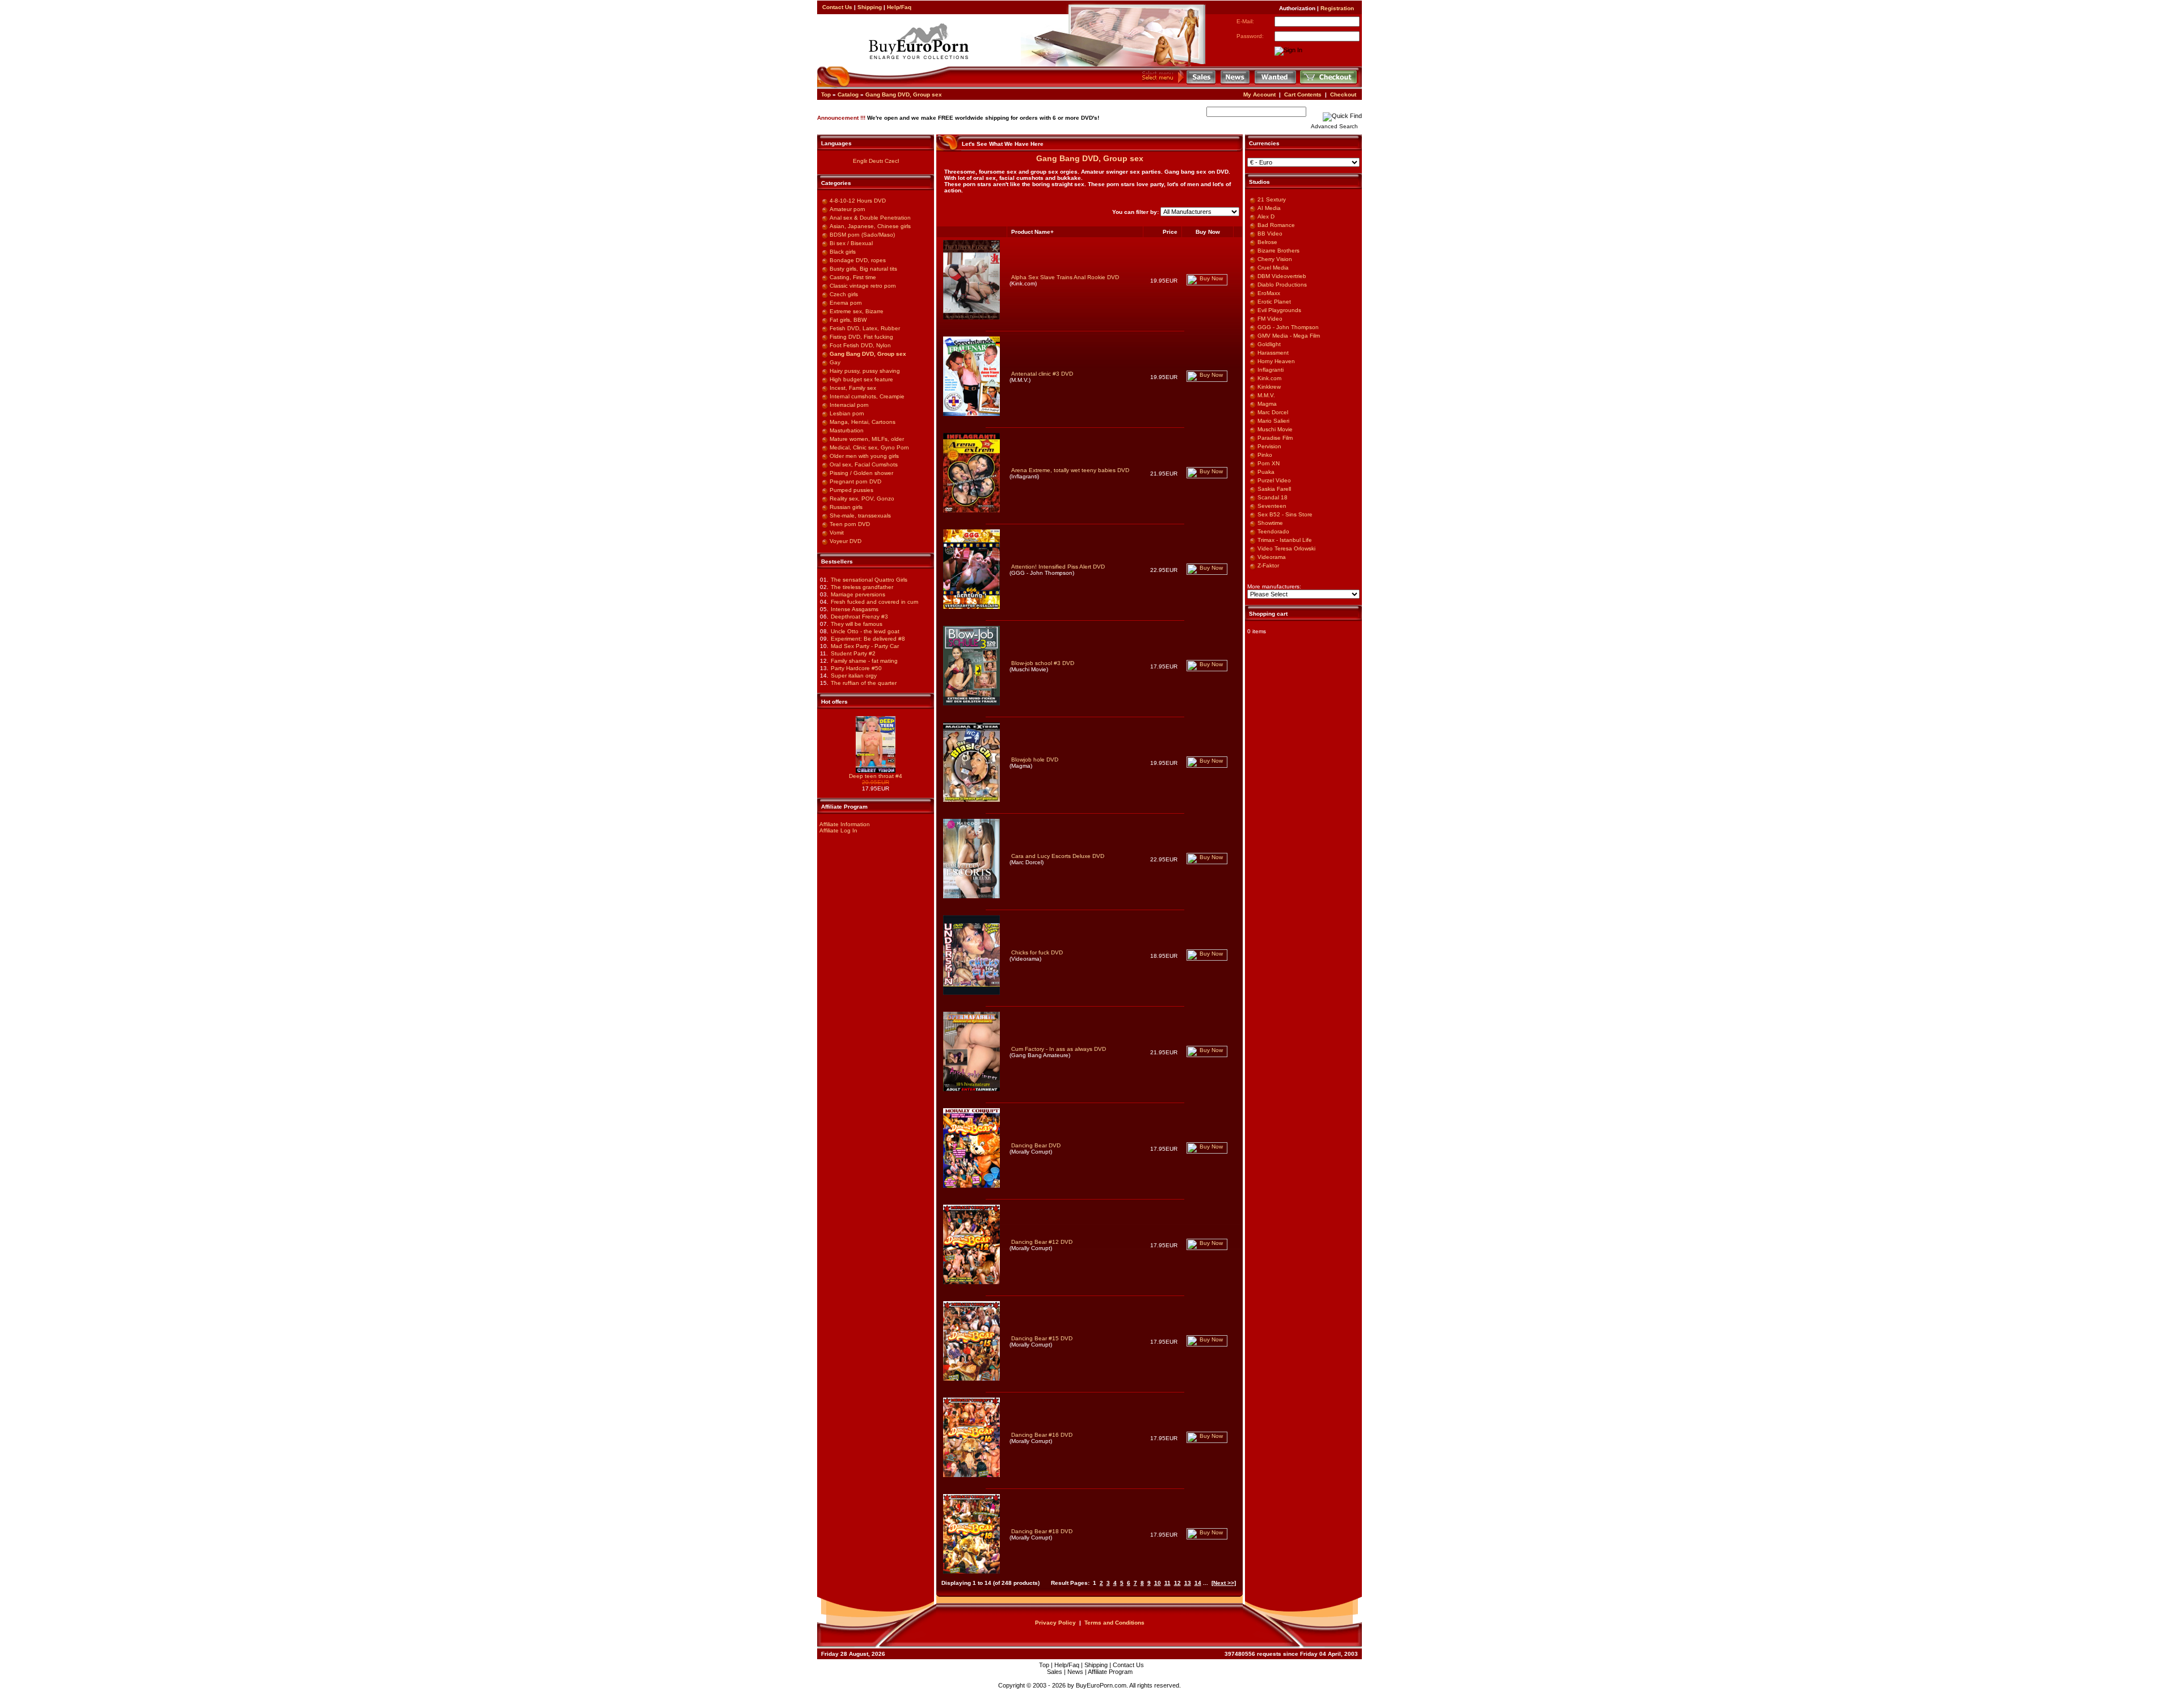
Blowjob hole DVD (1035, 760)
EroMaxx (1269, 293)
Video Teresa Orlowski (1286, 548)
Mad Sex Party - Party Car (865, 646)
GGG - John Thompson (1288, 327)
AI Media (1269, 208)
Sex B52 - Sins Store (1285, 514)
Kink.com (1269, 378)
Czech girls (844, 294)
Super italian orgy (854, 676)
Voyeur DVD (845, 541)
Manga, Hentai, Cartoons (863, 422)
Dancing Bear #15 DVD (1042, 1338)
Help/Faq (899, 7)
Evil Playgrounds (1279, 310)
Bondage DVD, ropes (858, 260)
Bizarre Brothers (1278, 251)
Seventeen (1272, 506)
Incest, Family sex (853, 388)
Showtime (1270, 523)
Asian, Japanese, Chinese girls (870, 226)
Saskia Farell (1274, 489)
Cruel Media (1273, 268)
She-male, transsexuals (860, 516)
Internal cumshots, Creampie (867, 396)
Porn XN (1269, 463)
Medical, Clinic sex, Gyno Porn (869, 447)
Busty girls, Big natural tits (863, 269)
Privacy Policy (1055, 1623)
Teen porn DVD (850, 524)
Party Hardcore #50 (856, 668)
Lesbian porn (847, 413)
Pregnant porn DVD (855, 481)
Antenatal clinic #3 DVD (1042, 374)
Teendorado (1273, 531)
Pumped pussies (851, 490)
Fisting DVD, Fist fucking (861, 337)
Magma (1267, 404)
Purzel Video (1274, 480)
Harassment (1273, 353)
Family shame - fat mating (864, 661)
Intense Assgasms (855, 609)
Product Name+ (1032, 232)
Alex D (1266, 216)
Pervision (1269, 446)
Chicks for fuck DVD (1037, 952)
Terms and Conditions (1114, 1623)
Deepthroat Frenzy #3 (859, 617)
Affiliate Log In (838, 830)
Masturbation (847, 430)
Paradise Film (1275, 438)
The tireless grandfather (862, 587)
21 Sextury (1272, 199)
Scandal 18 (1273, 497)
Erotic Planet (1274, 302)
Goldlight (1269, 344)
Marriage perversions (858, 594)
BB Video (1270, 234)
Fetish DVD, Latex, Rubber (865, 328)
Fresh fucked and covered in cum (874, 602)
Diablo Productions (1282, 285)
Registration (1337, 8)
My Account (1259, 94)
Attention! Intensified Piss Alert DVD (1058, 567)
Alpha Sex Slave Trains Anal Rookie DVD (1065, 277)
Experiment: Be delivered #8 (868, 639)
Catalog (848, 94)
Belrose (1267, 242)
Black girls (843, 252)
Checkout (1343, 94)
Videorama (1272, 557)
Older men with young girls (864, 456)
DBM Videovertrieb (1282, 276)
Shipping (870, 7)
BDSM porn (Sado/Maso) (862, 235)
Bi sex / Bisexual (851, 243)
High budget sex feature (861, 379)
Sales (1055, 1672)
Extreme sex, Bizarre (857, 311)
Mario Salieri (1273, 421)
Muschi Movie (1275, 429)
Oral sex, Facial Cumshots (864, 464)
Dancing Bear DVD (1036, 1145)
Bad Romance (1276, 225)
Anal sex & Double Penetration (870, 218)
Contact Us (837, 7)
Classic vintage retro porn (863, 286)
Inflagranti (1271, 370)
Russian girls (846, 507)
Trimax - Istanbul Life (1285, 540)
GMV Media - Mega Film (1289, 336)
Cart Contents (1303, 94)
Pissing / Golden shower (861, 473)
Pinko (1265, 455)
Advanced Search (1334, 126)
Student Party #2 (853, 653)
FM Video (1270, 319)
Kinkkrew (1269, 387)
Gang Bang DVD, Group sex (904, 94)
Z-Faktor (1268, 565)
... (1206, 1583)
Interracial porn (849, 405)
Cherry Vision (1275, 259)
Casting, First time (853, 277)
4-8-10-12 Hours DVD (858, 201)
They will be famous (857, 624)
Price (1170, 232)
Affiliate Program (1110, 1672)
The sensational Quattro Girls (869, 580)
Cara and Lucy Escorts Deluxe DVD (1058, 856)
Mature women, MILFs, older (867, 439)
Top (826, 94)
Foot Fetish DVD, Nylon (860, 345)
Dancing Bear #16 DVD (1042, 1435)
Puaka (1266, 472)
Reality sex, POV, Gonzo (862, 498)
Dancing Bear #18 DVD (1042, 1531)
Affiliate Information (845, 824)
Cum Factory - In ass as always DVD (1059, 1049)
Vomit (837, 533)
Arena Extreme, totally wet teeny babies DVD (1070, 470)
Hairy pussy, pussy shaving (865, 371)
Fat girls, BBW (848, 320)
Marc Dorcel (1273, 412)
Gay (835, 362)
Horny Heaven (1276, 361)
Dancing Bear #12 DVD (1042, 1242)
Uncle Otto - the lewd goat (865, 631)
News (1075, 1672)
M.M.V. (1266, 395)
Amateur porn (847, 209)
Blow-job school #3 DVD (1043, 663)
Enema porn (846, 303)
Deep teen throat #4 (876, 776)
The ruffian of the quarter (864, 683)
